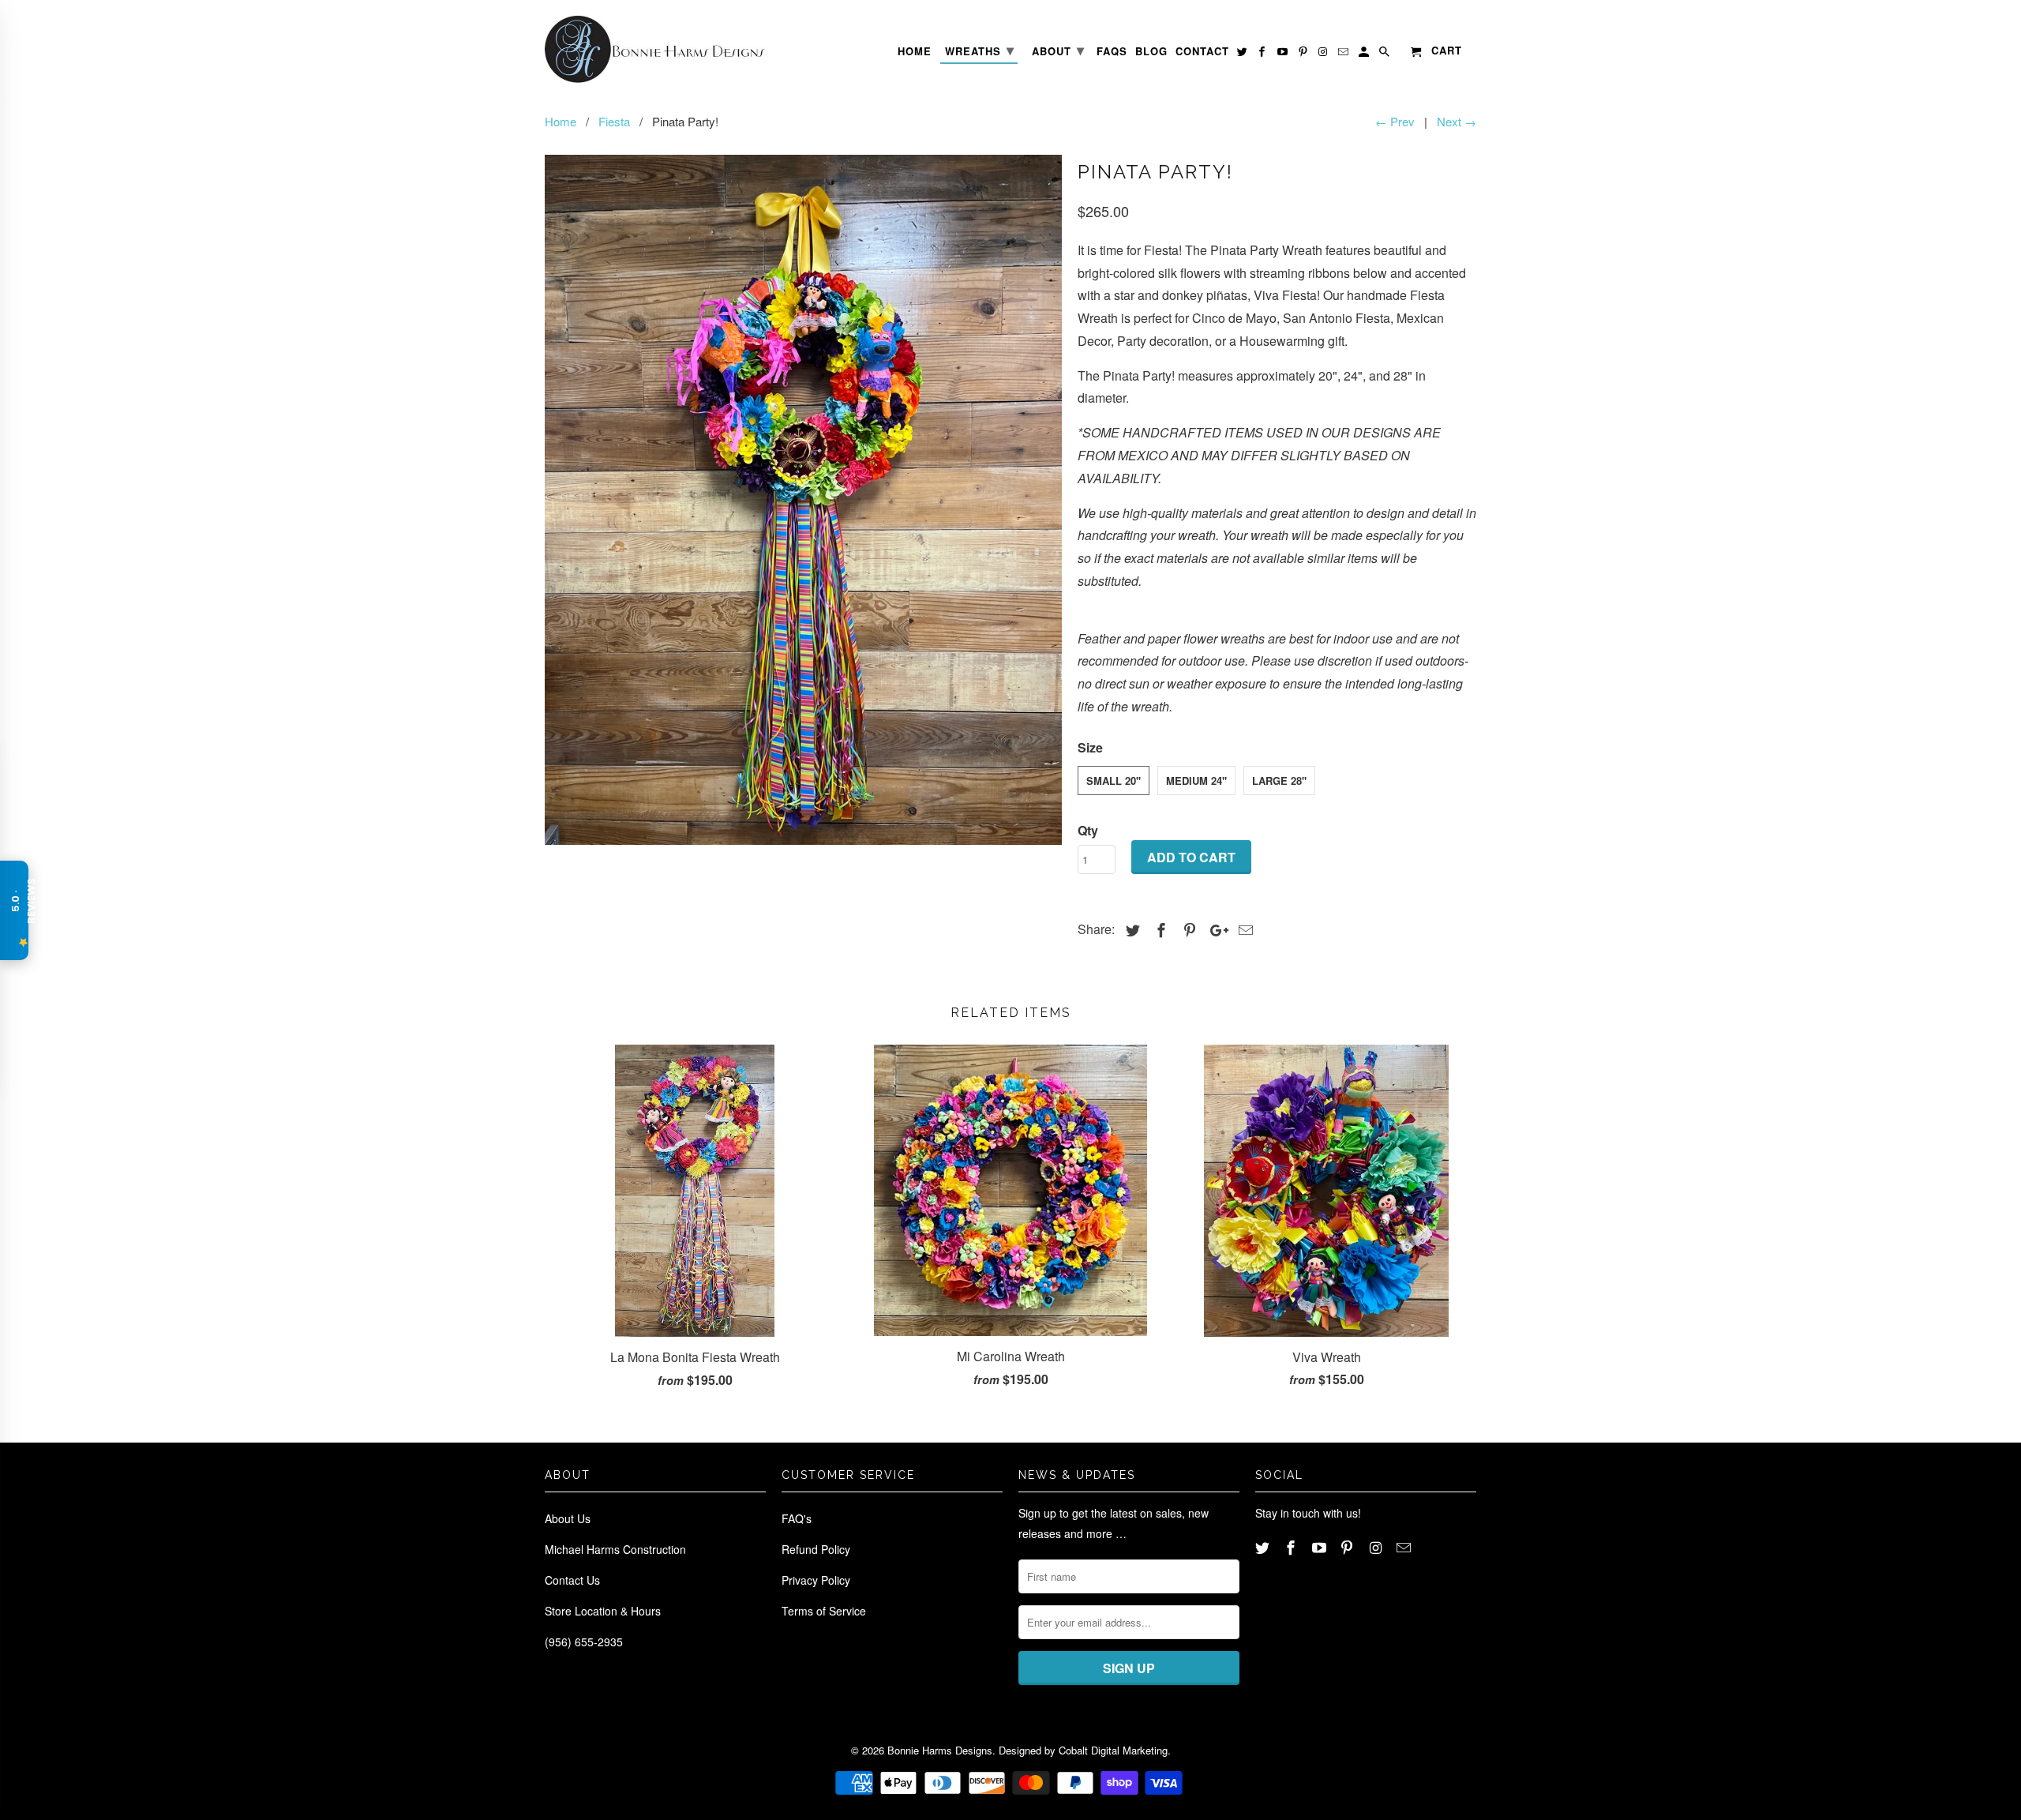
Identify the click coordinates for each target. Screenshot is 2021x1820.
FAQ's (797, 1518)
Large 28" (1279, 781)
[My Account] (1365, 54)
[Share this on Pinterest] (1187, 929)
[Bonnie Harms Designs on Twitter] (1264, 1547)
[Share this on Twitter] (1130, 929)
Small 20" (1114, 781)
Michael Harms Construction (615, 1549)
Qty (1088, 830)
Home (915, 52)
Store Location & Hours (603, 1611)
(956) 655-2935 (584, 1642)
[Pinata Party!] (803, 500)
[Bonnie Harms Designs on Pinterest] (1348, 1547)
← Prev (1395, 121)
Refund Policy (816, 1549)
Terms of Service (824, 1611)
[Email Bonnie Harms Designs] (1405, 1547)
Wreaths (980, 50)
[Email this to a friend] (1243, 929)
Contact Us (572, 1580)
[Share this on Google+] (1215, 929)
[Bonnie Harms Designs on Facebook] (1292, 1547)
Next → (1457, 121)
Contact (1202, 52)
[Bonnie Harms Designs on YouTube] (1321, 1547)
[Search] (1385, 54)
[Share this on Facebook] (1159, 929)
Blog (1151, 52)
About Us (568, 1518)
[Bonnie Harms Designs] (655, 49)
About (1058, 50)
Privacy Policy (816, 1580)
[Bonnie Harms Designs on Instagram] (1377, 1547)
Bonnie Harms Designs (940, 1750)
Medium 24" (1196, 781)
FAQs (1112, 52)
